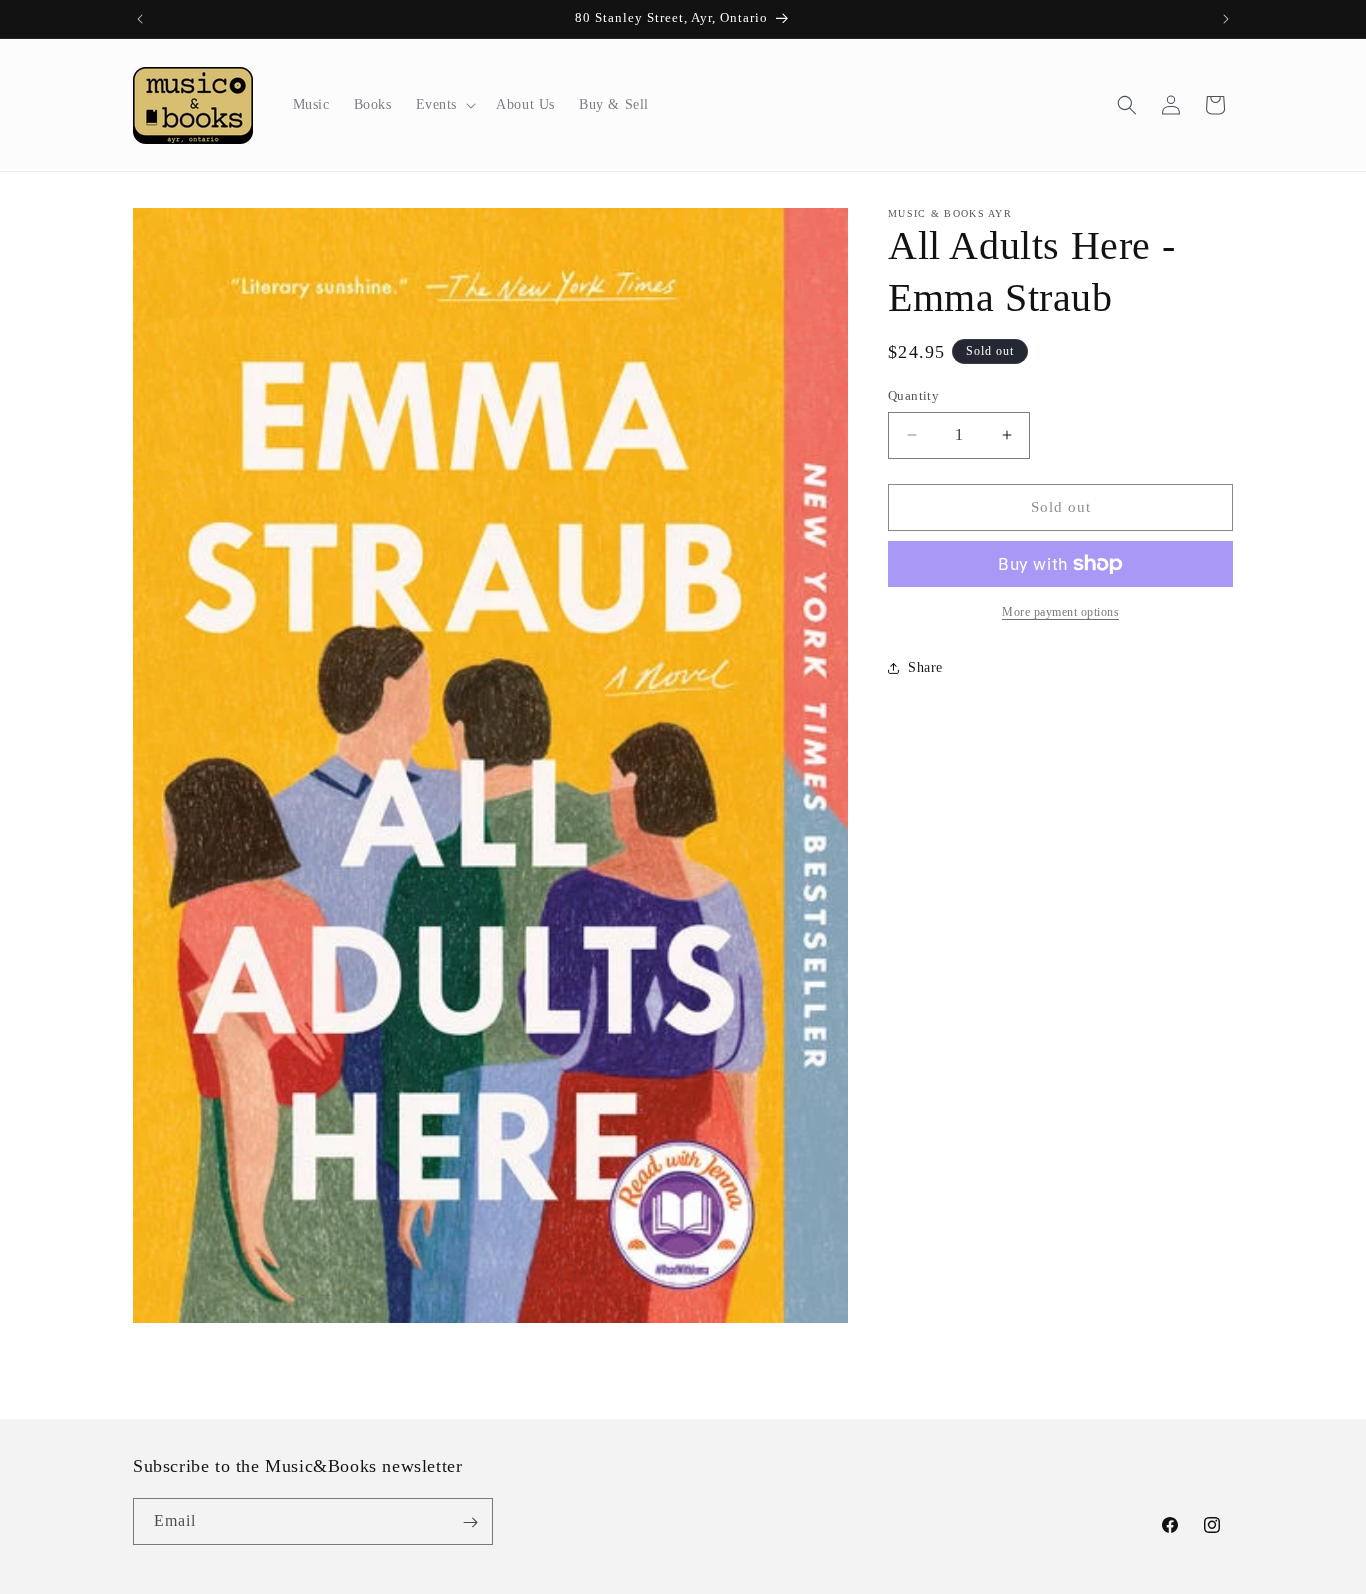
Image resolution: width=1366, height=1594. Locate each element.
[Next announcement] (1226, 19)
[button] (444, 105)
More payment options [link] (1060, 612)
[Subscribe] (470, 1522)
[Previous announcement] (140, 19)
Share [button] (925, 667)
